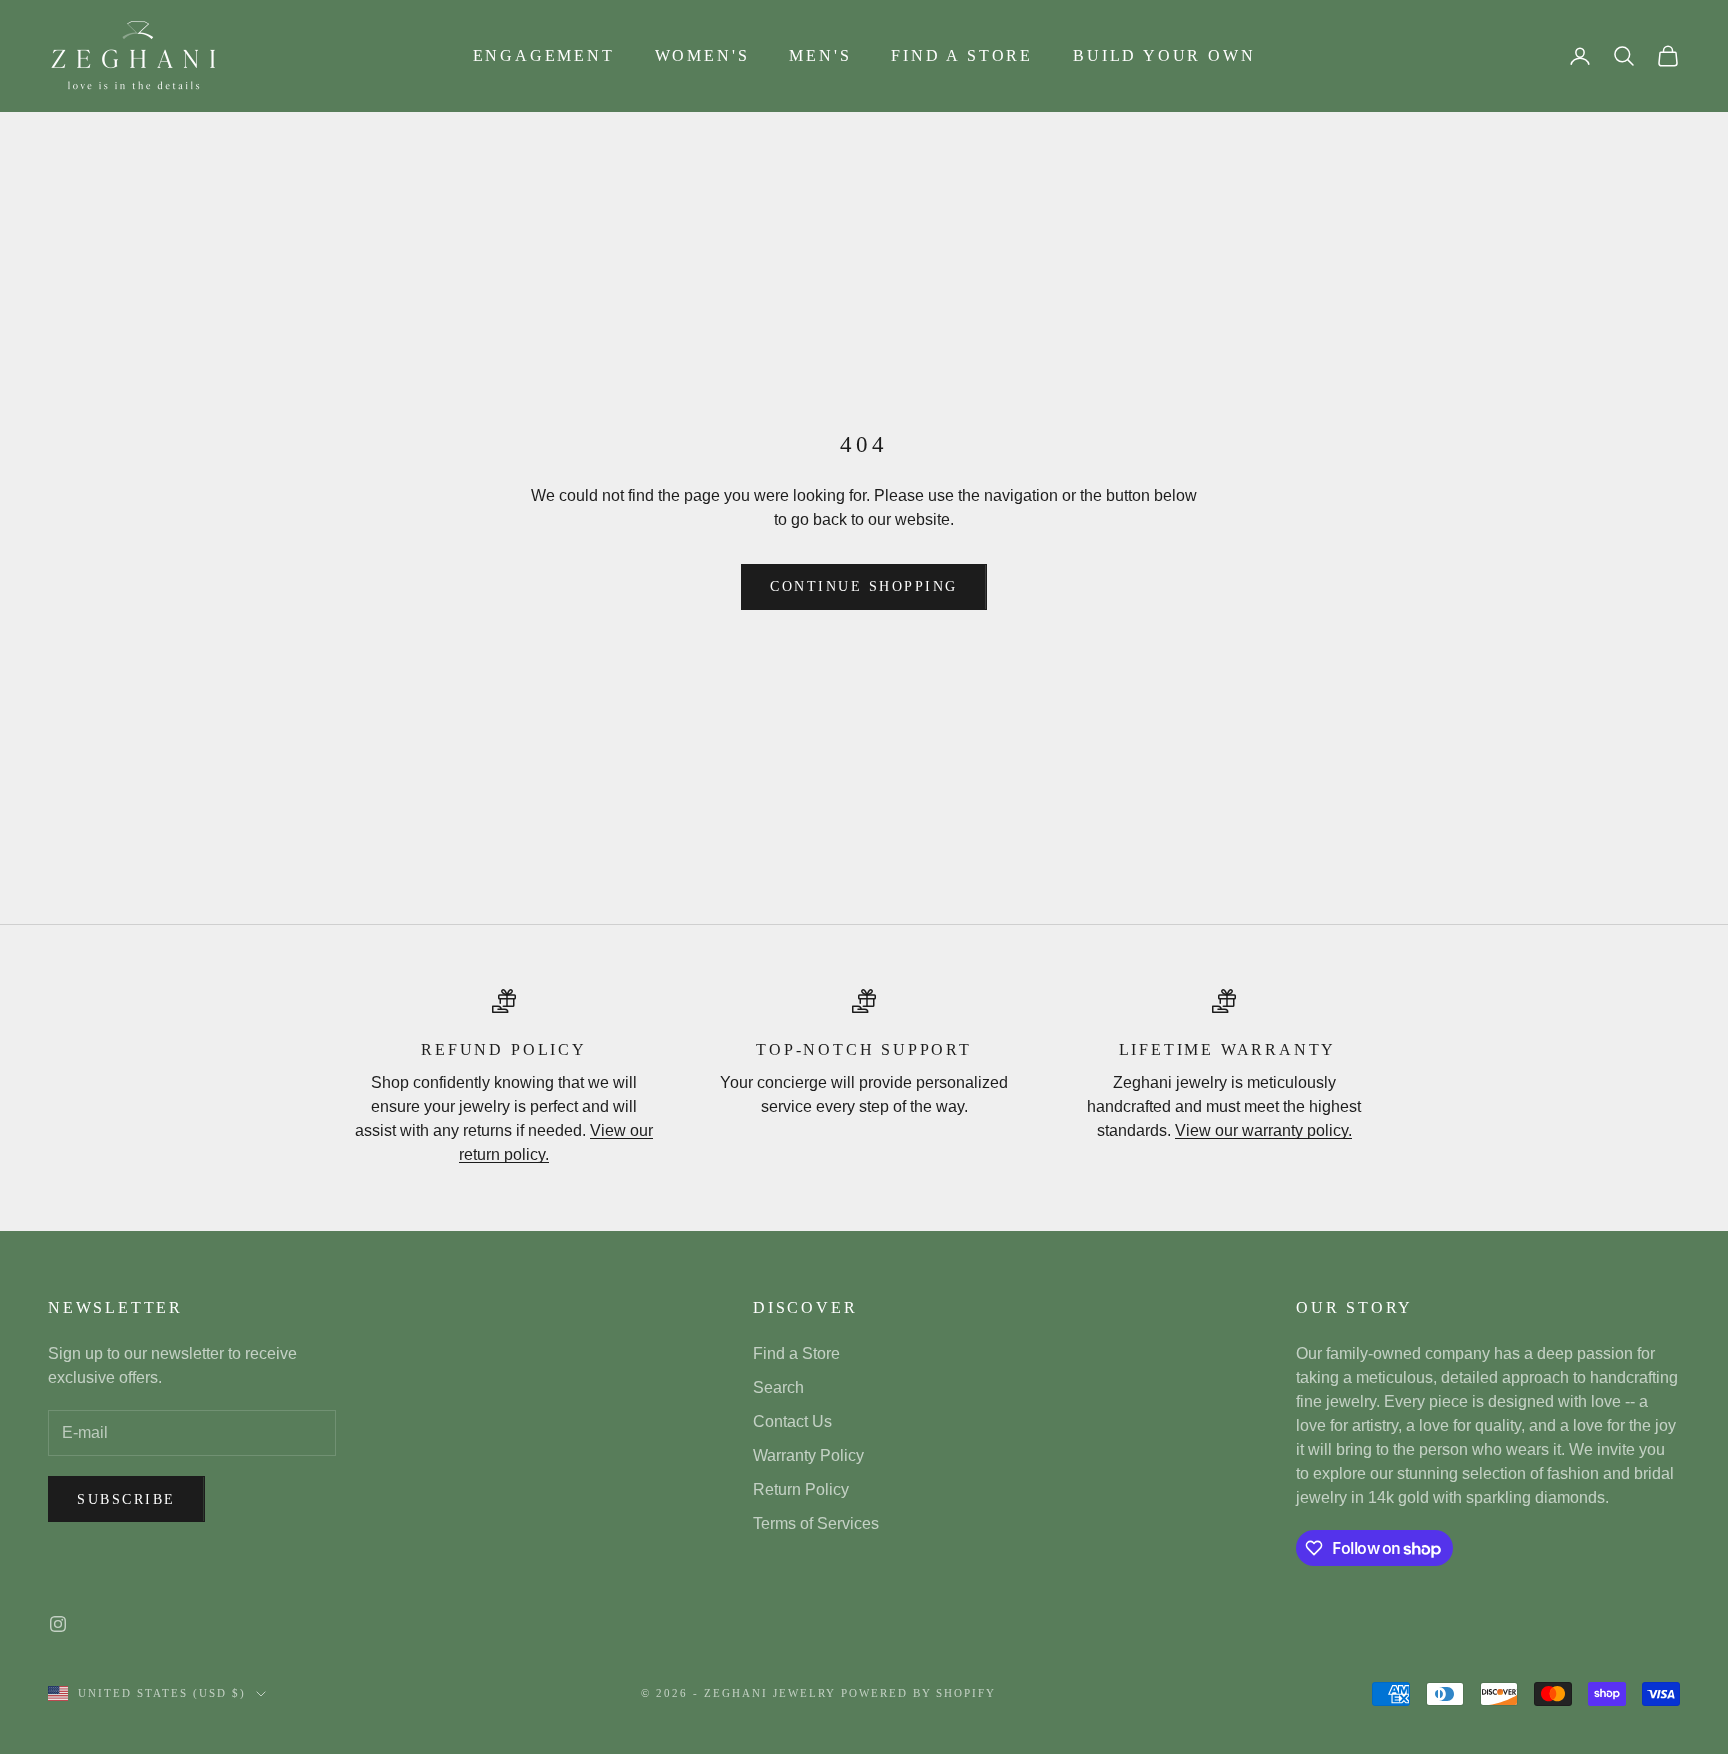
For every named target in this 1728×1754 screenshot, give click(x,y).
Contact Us (792, 1421)
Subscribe (126, 1499)
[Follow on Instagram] (58, 1624)
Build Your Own (1164, 55)
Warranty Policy (808, 1455)
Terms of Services (816, 1523)
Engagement (544, 55)
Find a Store (962, 55)
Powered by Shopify (919, 1693)
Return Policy (801, 1489)
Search (778, 1387)
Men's (820, 55)
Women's (702, 55)
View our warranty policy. (1263, 1130)
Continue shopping (864, 586)
